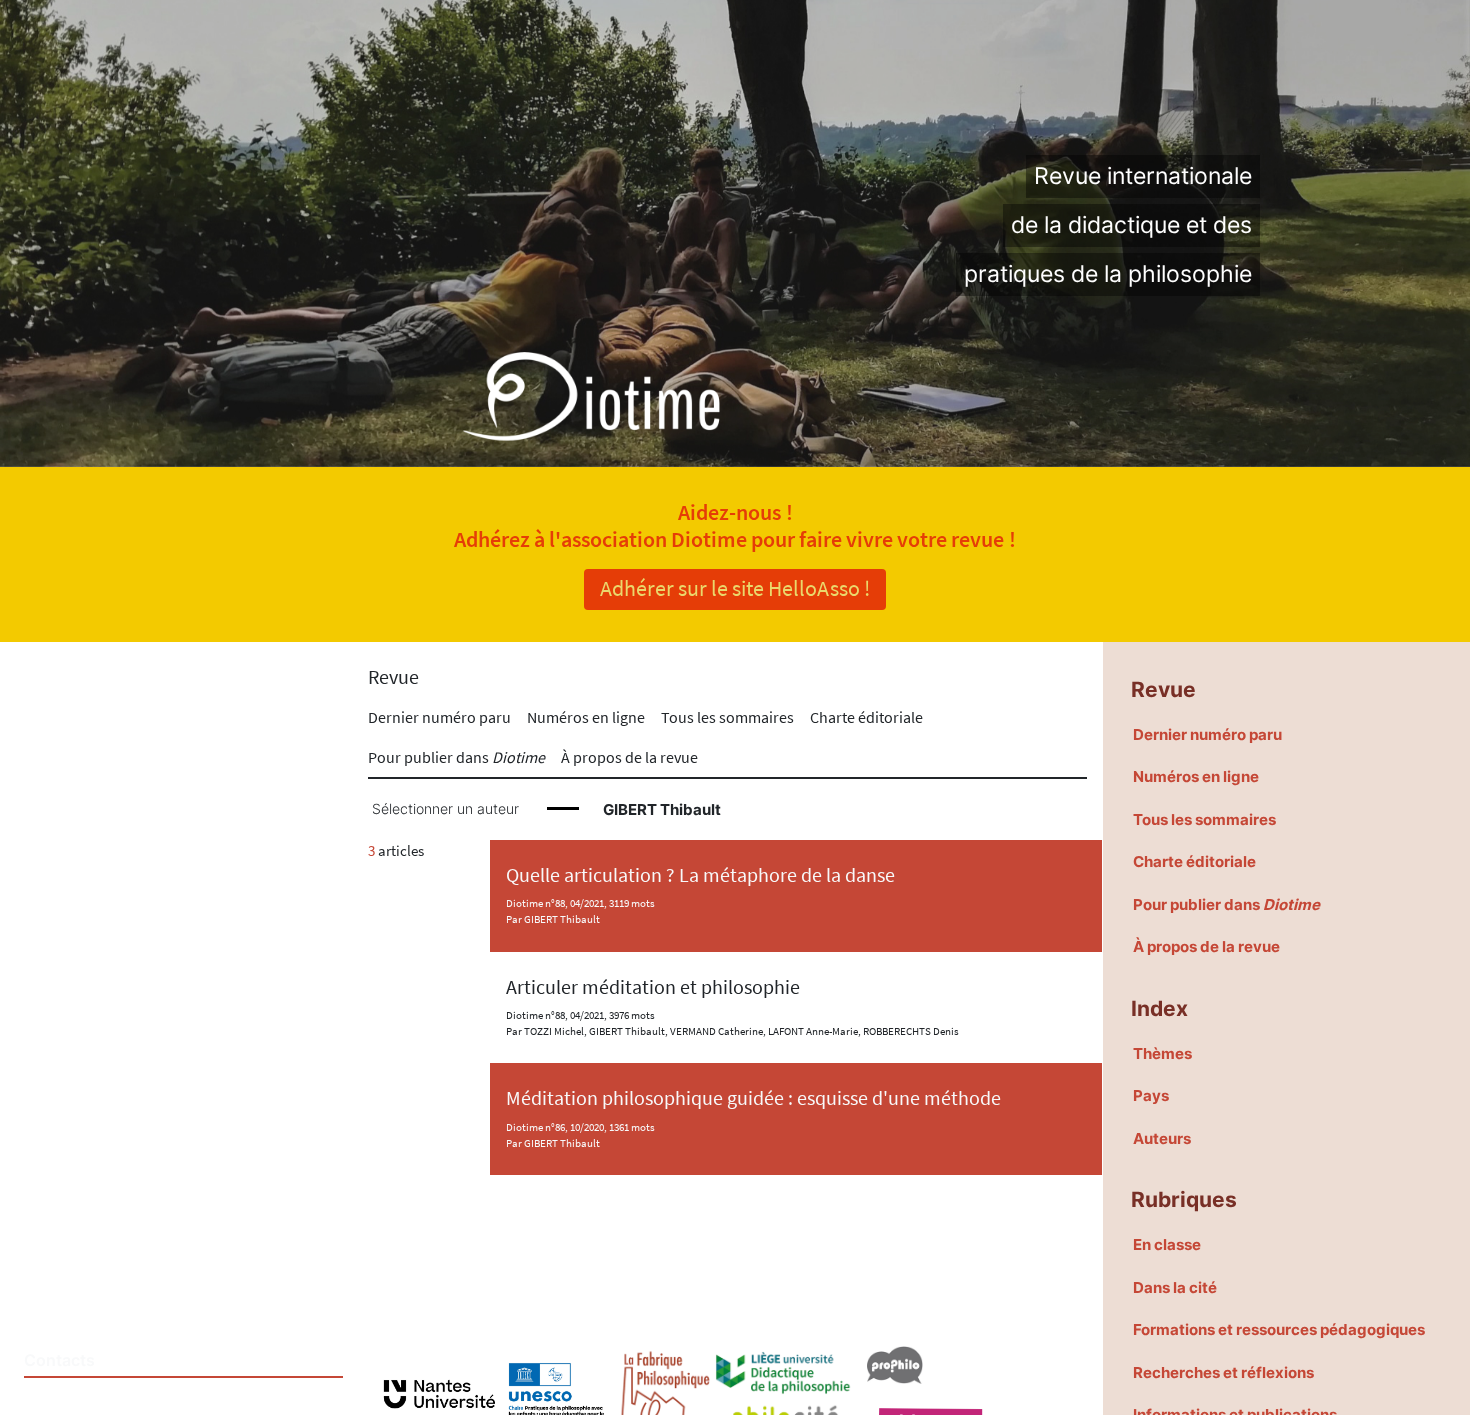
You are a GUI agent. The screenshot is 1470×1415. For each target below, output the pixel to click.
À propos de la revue (629, 757)
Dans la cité (1175, 1287)
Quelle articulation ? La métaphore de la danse (700, 875)
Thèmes (1162, 1053)
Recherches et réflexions (1223, 1372)
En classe (1167, 1244)
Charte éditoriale (866, 717)
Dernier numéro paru (439, 717)
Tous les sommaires (727, 717)
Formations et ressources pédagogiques (1279, 1329)
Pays (1151, 1095)
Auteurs (1162, 1138)
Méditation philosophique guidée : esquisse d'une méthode (753, 1098)
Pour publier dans (456, 757)
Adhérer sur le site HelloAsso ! (735, 588)
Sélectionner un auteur (445, 809)
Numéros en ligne (586, 717)
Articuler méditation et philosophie (653, 987)
